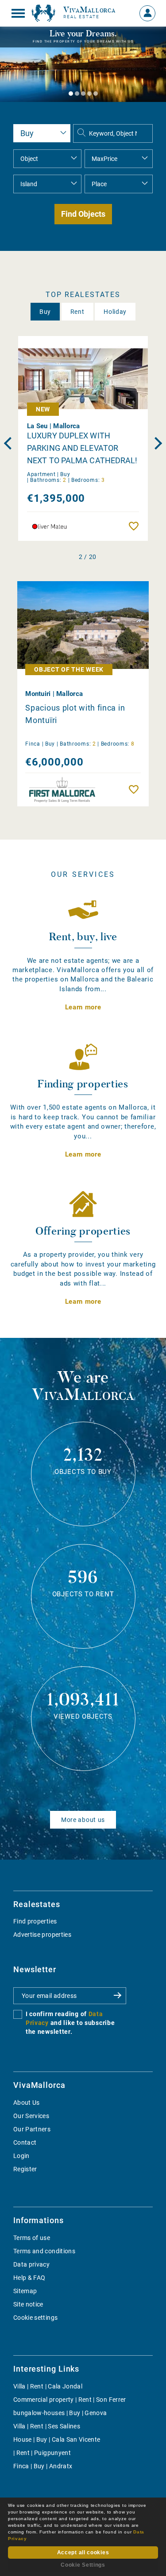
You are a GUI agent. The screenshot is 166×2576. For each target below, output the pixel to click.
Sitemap (25, 2291)
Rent (77, 312)
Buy (45, 312)
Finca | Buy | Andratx (43, 2466)
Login (21, 2156)
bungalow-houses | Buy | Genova (60, 2413)
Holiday (115, 312)
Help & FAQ (29, 2278)
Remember (136, 526)
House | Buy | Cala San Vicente (57, 2439)
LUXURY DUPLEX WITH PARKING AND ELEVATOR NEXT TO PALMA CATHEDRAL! (82, 448)
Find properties (35, 1921)
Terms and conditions (44, 2251)
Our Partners (32, 2129)
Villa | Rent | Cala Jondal (48, 2386)
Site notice (28, 2304)
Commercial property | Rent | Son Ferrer (70, 2400)
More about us (83, 1820)
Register (25, 2169)
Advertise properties (42, 1935)
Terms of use (32, 2238)
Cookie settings (35, 2318)
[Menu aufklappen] (18, 13)
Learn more (83, 1007)
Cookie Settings (83, 2565)
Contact (25, 2142)
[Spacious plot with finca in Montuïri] (83, 625)
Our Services (31, 2116)
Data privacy (31, 2264)
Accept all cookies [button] (83, 2553)
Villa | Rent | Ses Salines (47, 2426)
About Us (27, 2103)
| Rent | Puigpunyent (42, 2453)
